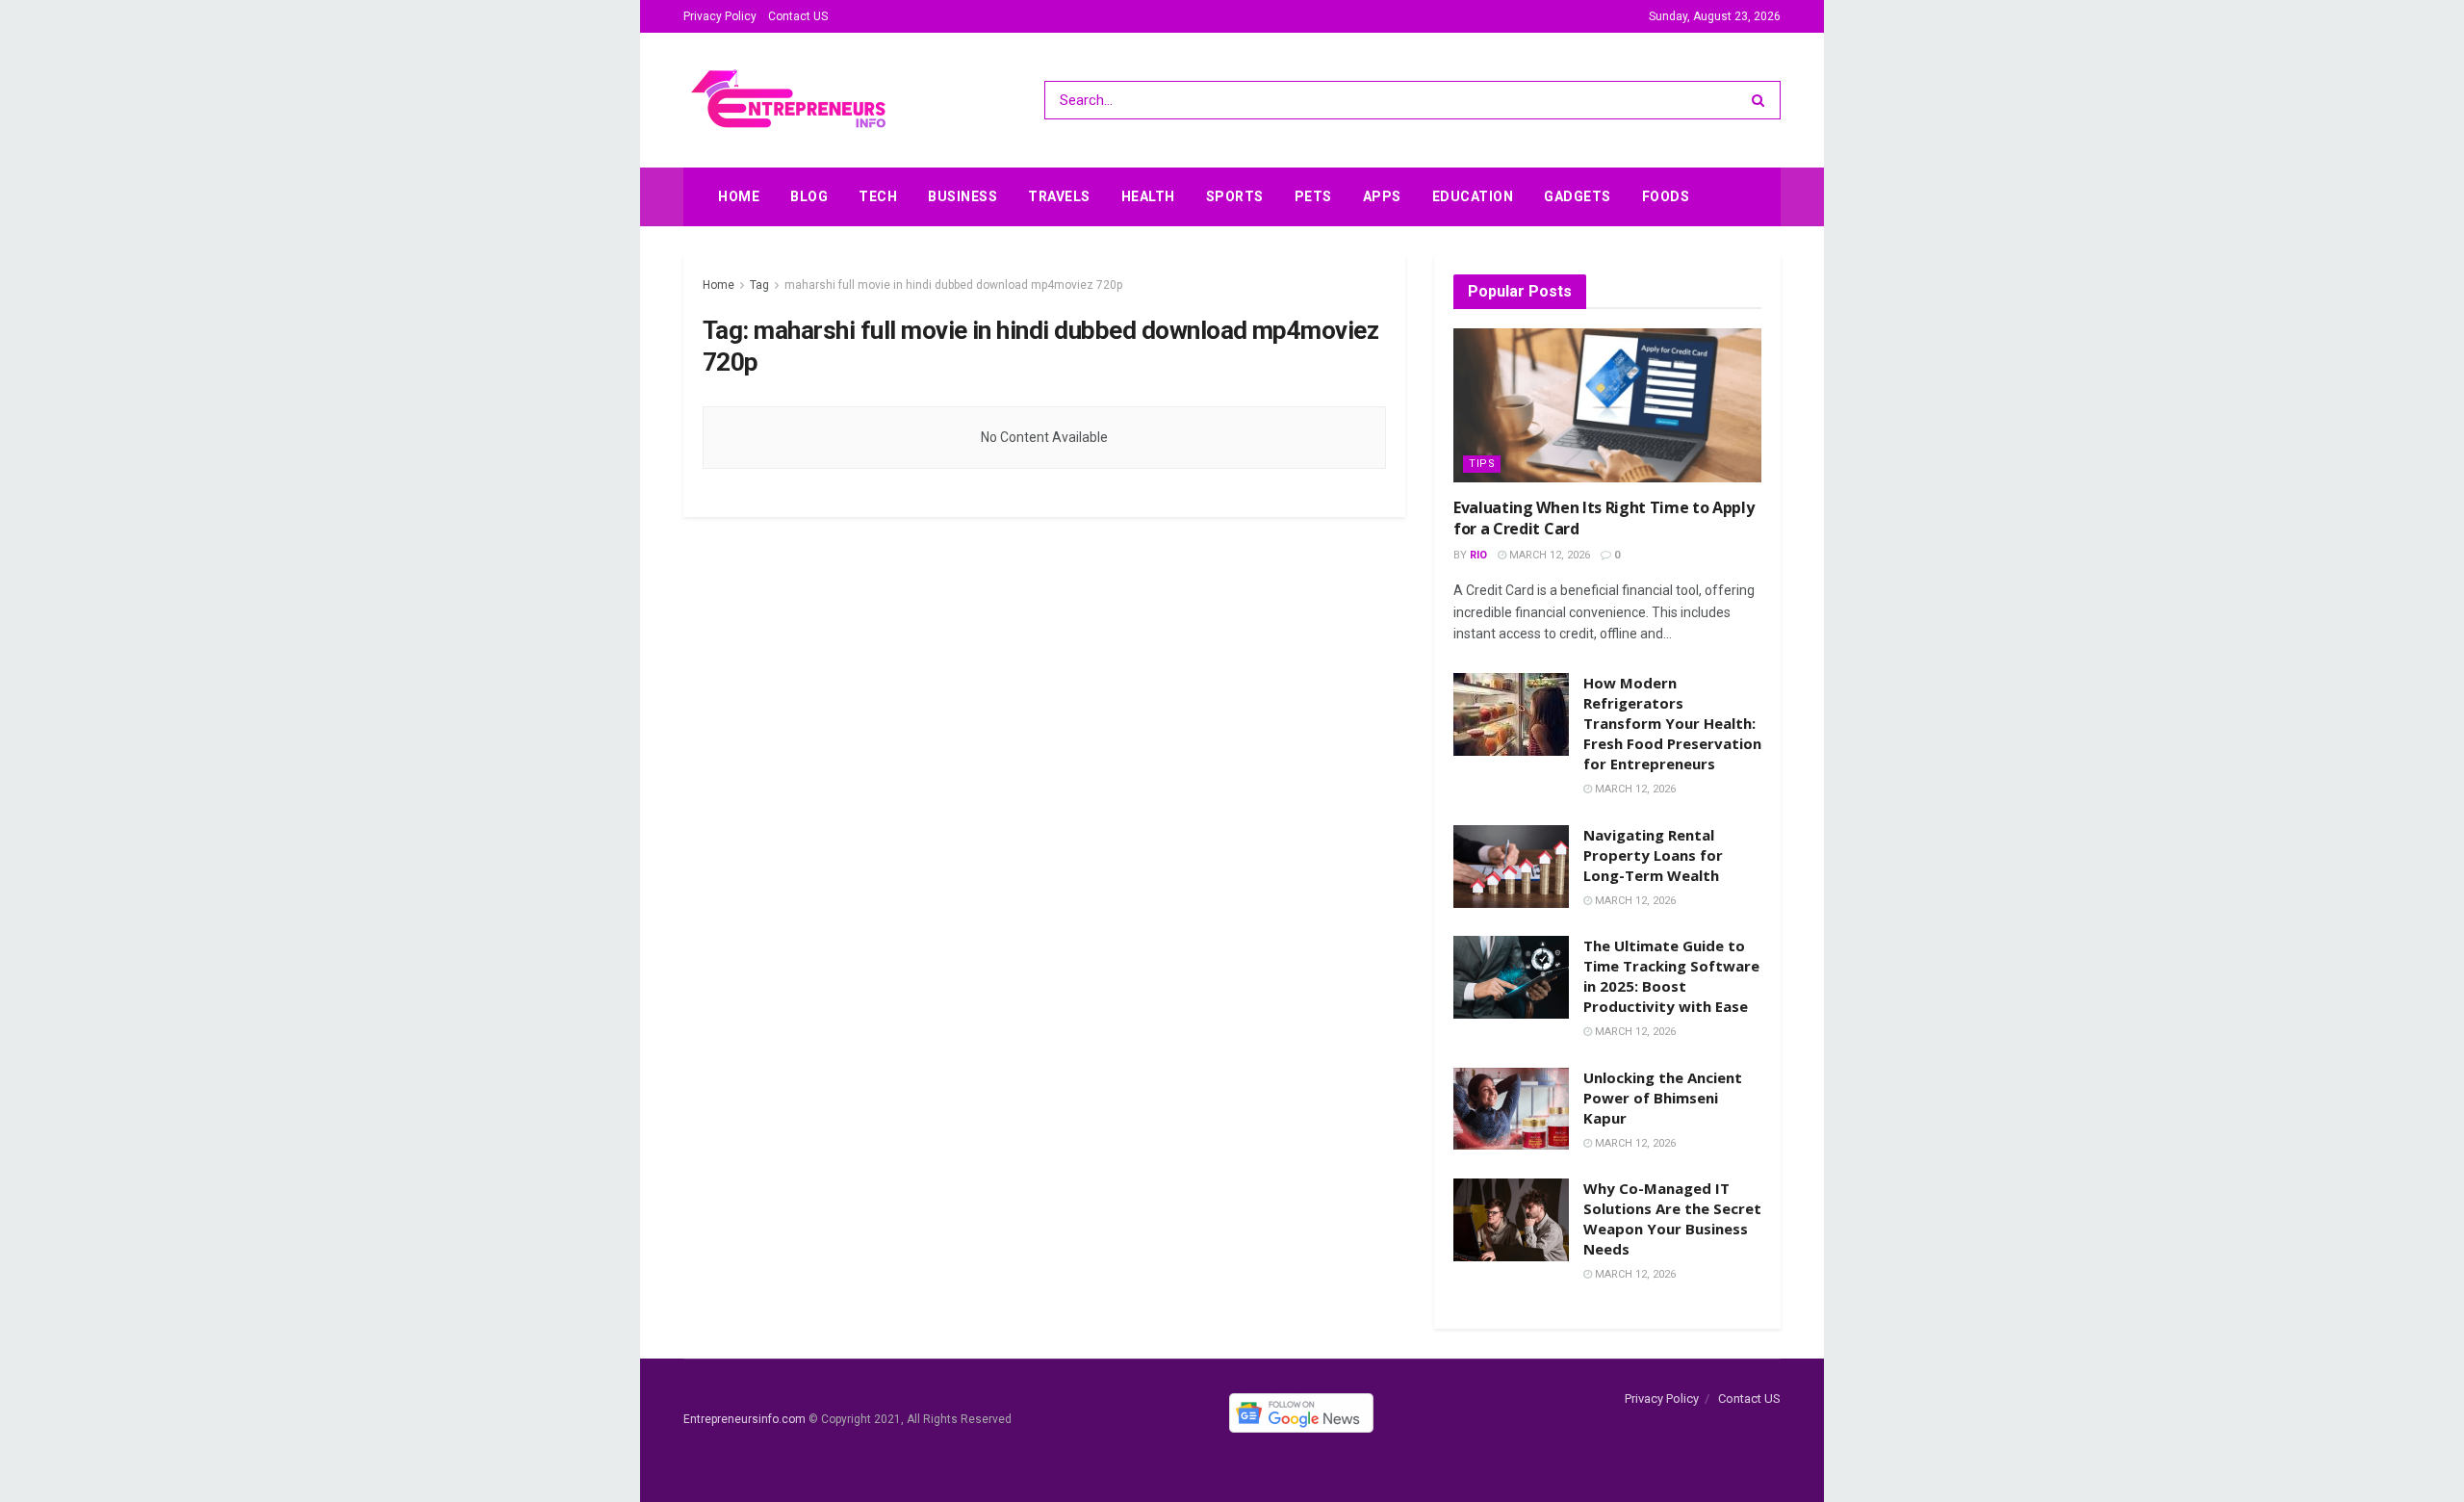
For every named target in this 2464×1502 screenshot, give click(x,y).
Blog (809, 196)
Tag (759, 285)
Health (1148, 196)
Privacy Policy (720, 16)
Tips (1482, 464)
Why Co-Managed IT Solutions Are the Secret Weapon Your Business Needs (1672, 1218)
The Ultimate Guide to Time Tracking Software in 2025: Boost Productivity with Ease (1671, 976)
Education (1473, 196)
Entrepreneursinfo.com (744, 1420)
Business (962, 196)
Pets (1313, 196)
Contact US (798, 16)
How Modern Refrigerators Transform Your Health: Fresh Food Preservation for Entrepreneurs (1672, 723)
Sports (1235, 196)
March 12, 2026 (1548, 555)
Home (739, 196)
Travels (1059, 196)
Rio (1478, 555)
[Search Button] (1762, 100)
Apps (1382, 196)
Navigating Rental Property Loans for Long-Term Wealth (1653, 855)
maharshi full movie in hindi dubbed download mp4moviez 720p (953, 285)
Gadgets (1578, 196)
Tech (878, 196)
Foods (1666, 196)
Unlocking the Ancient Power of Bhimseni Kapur (1663, 1098)
